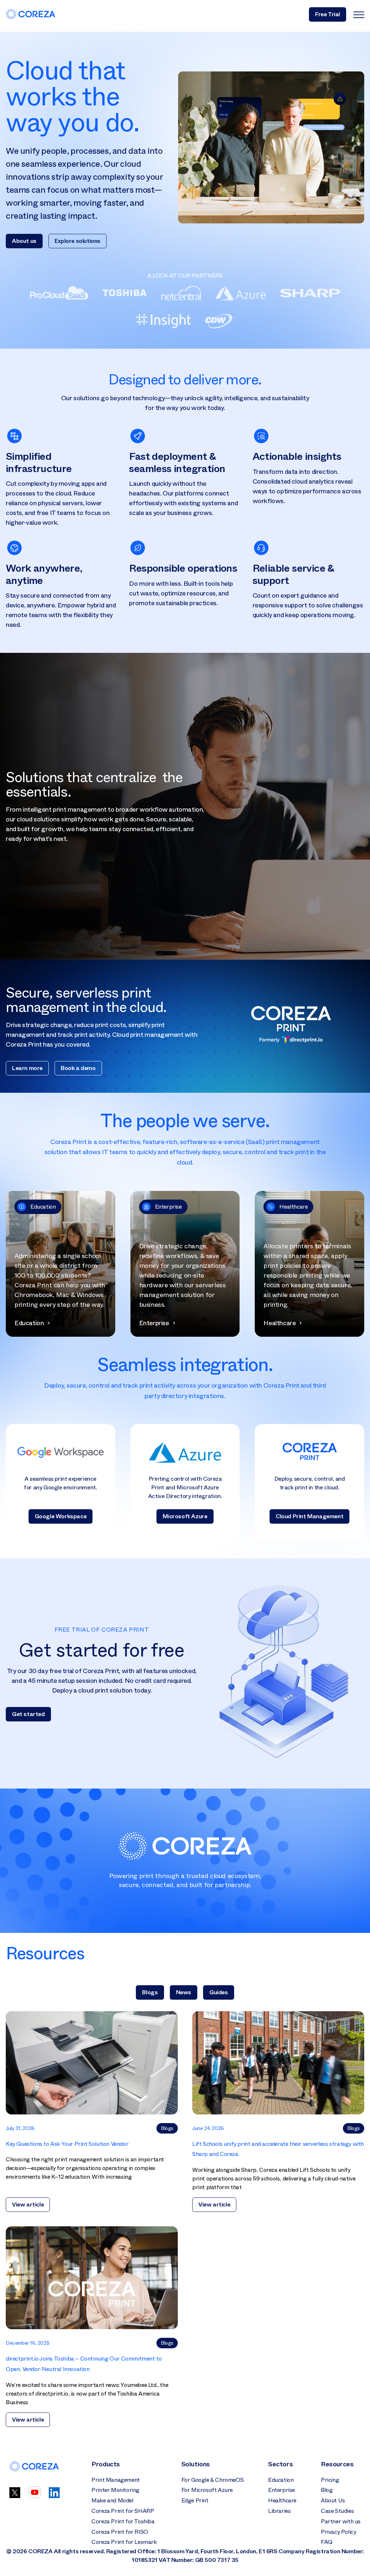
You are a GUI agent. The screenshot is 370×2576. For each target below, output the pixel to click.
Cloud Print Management (309, 1516)
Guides (219, 1992)
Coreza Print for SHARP (123, 2511)
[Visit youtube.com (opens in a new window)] (35, 2496)
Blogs (150, 1992)
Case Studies (337, 2511)
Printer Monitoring (115, 2490)
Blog (327, 2490)
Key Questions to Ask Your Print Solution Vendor (67, 2144)
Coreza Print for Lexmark (124, 2542)
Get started (28, 1714)
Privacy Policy (338, 2532)
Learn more (27, 1068)
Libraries (279, 2511)
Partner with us (341, 2521)
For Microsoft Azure (207, 2490)
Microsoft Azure (185, 1516)
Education (281, 2480)
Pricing (330, 2480)
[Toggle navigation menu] (359, 14)
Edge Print (195, 2500)
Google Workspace (61, 1516)
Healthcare (282, 2500)
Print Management (116, 2480)
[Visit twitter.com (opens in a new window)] (15, 2496)
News (184, 1992)
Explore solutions (78, 241)
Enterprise (281, 2490)
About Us (333, 2500)
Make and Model (112, 2500)
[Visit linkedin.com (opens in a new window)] (54, 2496)
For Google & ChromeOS (213, 2480)
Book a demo (78, 1068)
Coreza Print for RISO (120, 2532)
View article (28, 2204)
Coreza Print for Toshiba (123, 2521)
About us (24, 241)
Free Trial (328, 14)
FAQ (327, 2542)
